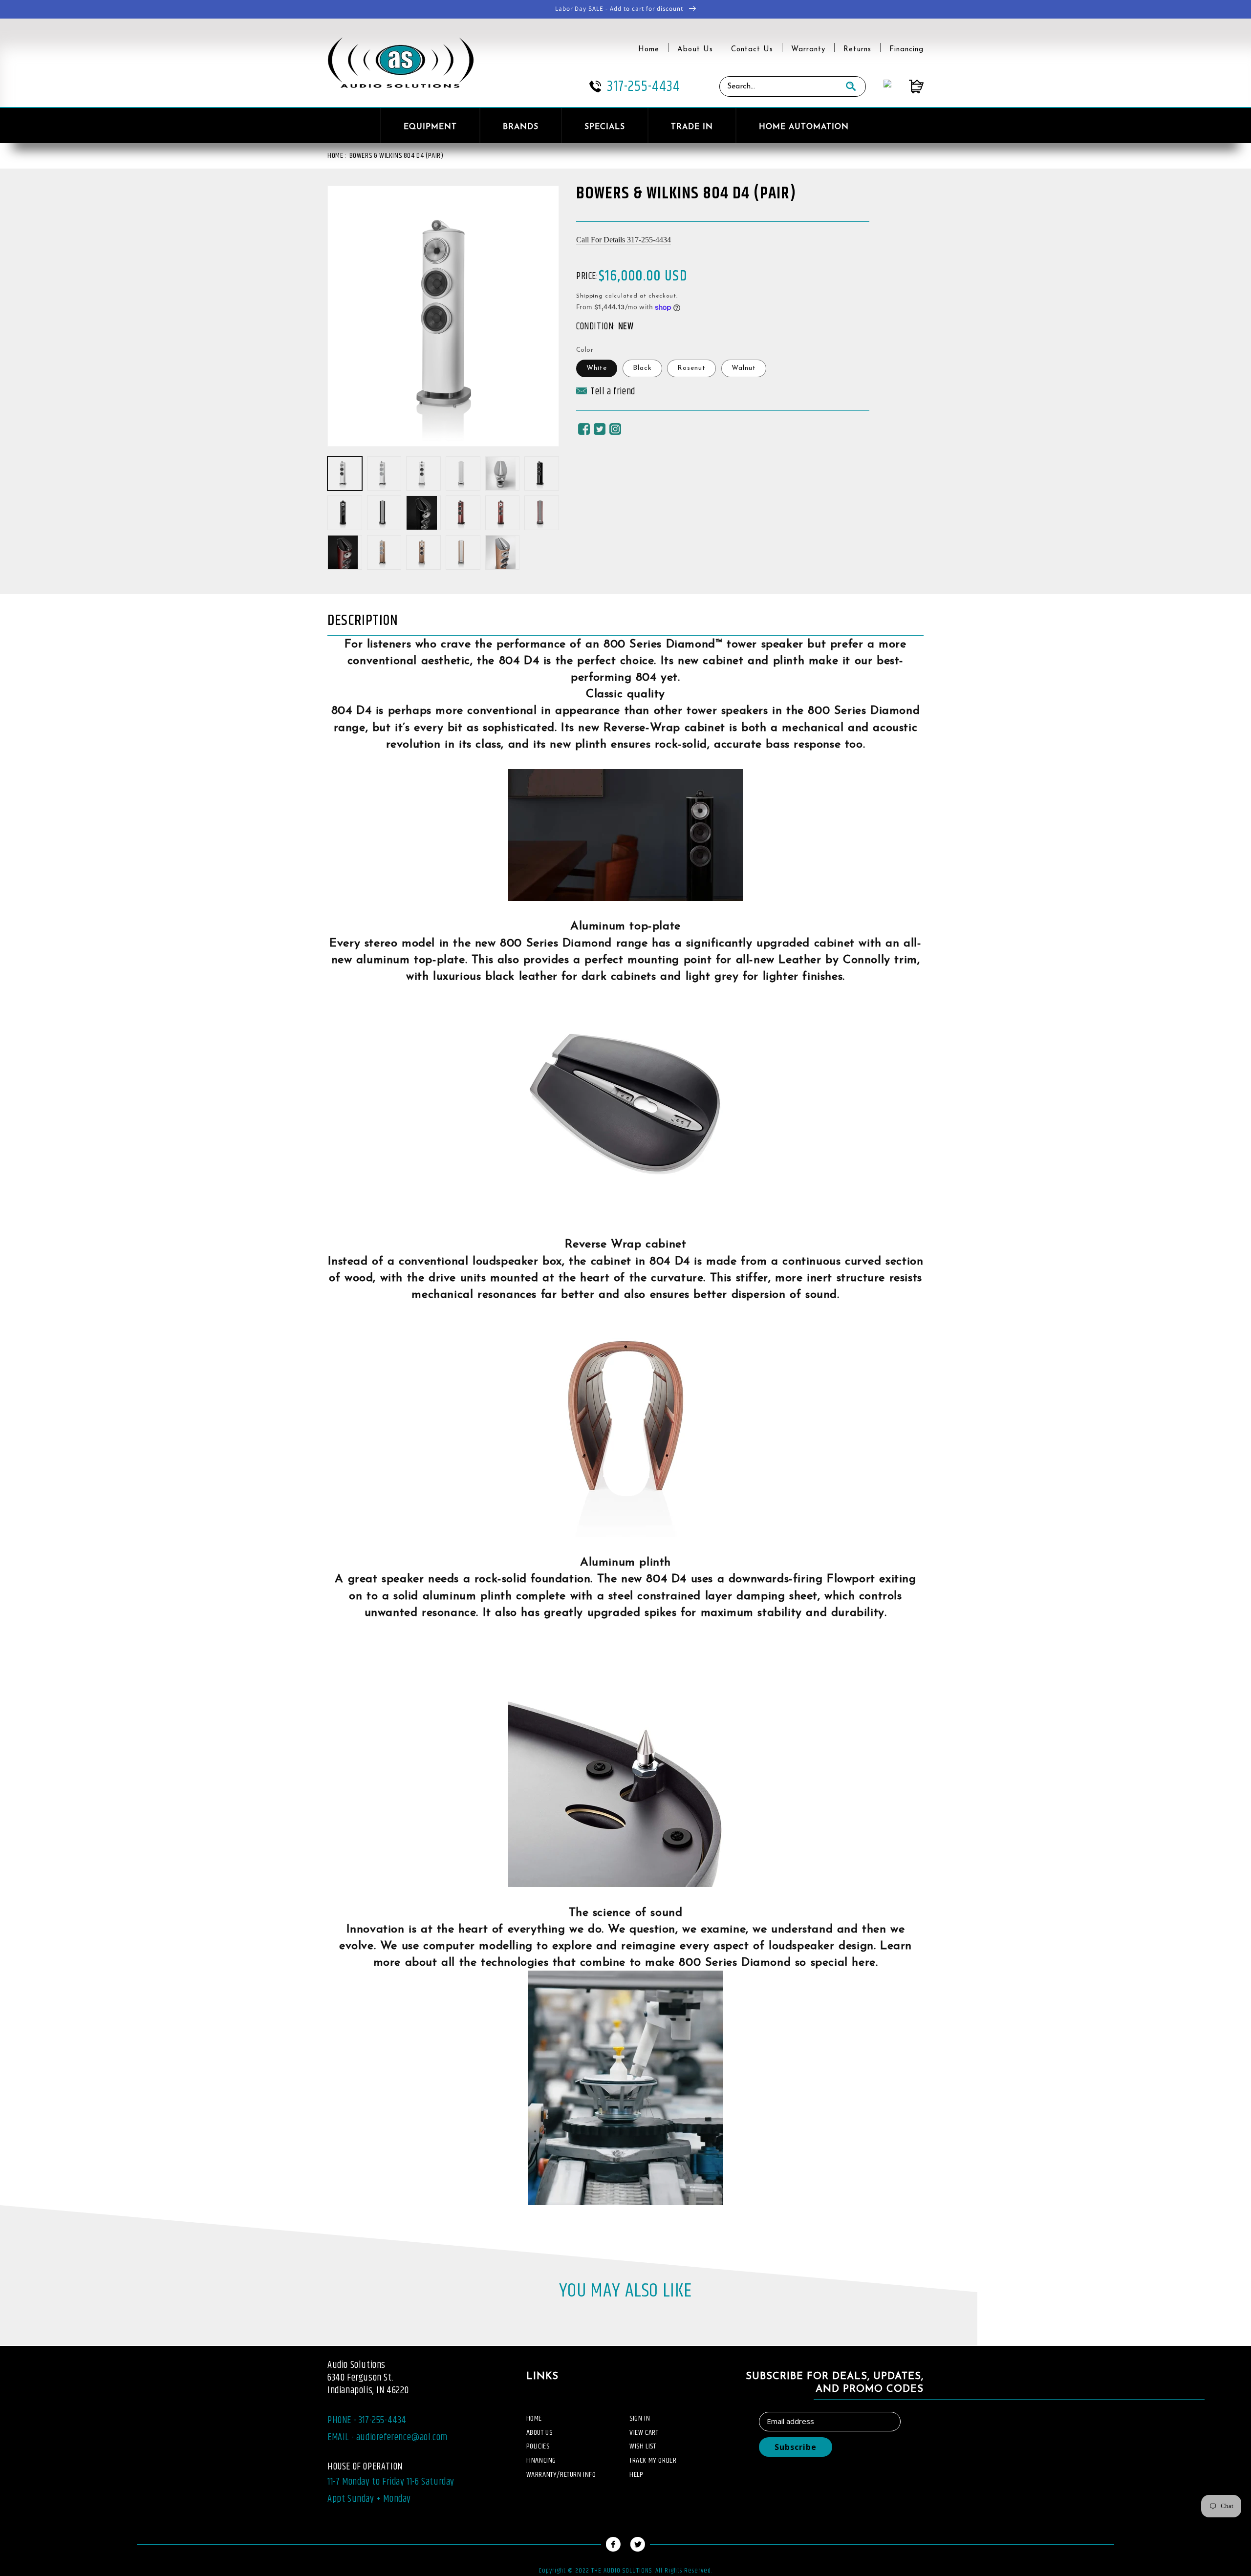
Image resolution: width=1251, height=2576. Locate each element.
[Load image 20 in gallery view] (503, 552)
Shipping (590, 296)
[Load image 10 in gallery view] (423, 513)
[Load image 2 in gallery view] (384, 474)
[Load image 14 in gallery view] (542, 513)
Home (649, 50)
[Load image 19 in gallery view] (463, 552)
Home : (337, 156)
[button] (606, 394)
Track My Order (653, 2460)
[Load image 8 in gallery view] (345, 513)
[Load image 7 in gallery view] (542, 474)
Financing (906, 50)
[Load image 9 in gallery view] (384, 513)
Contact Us (752, 50)
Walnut (744, 368)
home (534, 2418)
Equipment (430, 127)
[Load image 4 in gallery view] (463, 474)
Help (636, 2475)
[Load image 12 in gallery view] (463, 513)
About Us (695, 50)
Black (642, 368)
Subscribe (796, 2447)
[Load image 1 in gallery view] (345, 474)
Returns (857, 50)
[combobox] (778, 86)
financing (541, 2460)
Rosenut (691, 368)
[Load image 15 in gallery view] (345, 552)
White (597, 368)
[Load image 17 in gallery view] (384, 552)
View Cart (644, 2433)
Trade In (692, 127)
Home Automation (804, 127)
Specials (605, 127)
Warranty (808, 50)
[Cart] (907, 86)
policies (538, 2446)
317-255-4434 (644, 86)
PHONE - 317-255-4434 (367, 2420)
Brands (521, 127)
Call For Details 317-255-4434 (624, 239)
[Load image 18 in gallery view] (423, 552)
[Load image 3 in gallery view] (423, 474)
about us (539, 2433)
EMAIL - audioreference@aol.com (388, 2437)
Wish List (643, 2446)
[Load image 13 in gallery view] (503, 513)
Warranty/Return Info (561, 2475)
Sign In (640, 2418)
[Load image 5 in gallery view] (503, 474)
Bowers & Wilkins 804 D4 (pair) (397, 156)
